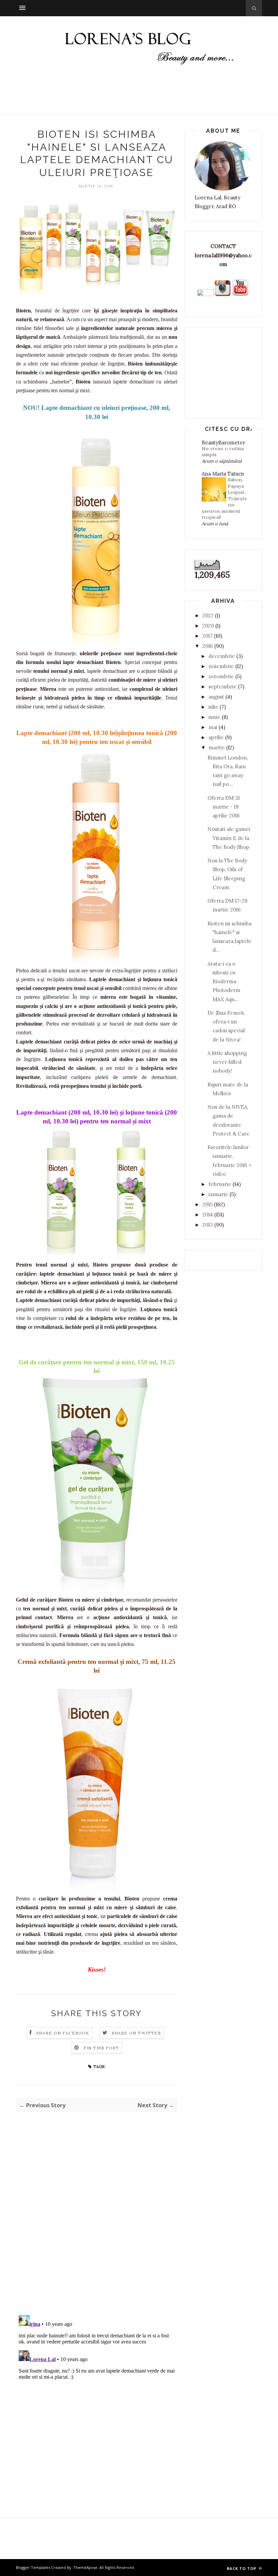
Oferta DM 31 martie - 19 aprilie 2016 (224, 807)
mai (213, 727)
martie (217, 747)
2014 (208, 1215)
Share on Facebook (63, 2033)
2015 (207, 1204)
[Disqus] (97, 2221)
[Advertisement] (139, 96)
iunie (214, 717)
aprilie (216, 737)
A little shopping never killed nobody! (227, 1062)
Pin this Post (101, 2048)
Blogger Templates (33, 2567)
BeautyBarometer (223, 443)
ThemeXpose (85, 2567)
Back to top (242, 2568)
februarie (220, 1184)
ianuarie (218, 1194)
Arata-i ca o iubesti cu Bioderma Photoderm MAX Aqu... (224, 982)
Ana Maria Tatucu (223, 474)
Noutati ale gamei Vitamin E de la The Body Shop (229, 838)
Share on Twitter (136, 2033)
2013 (208, 1225)
